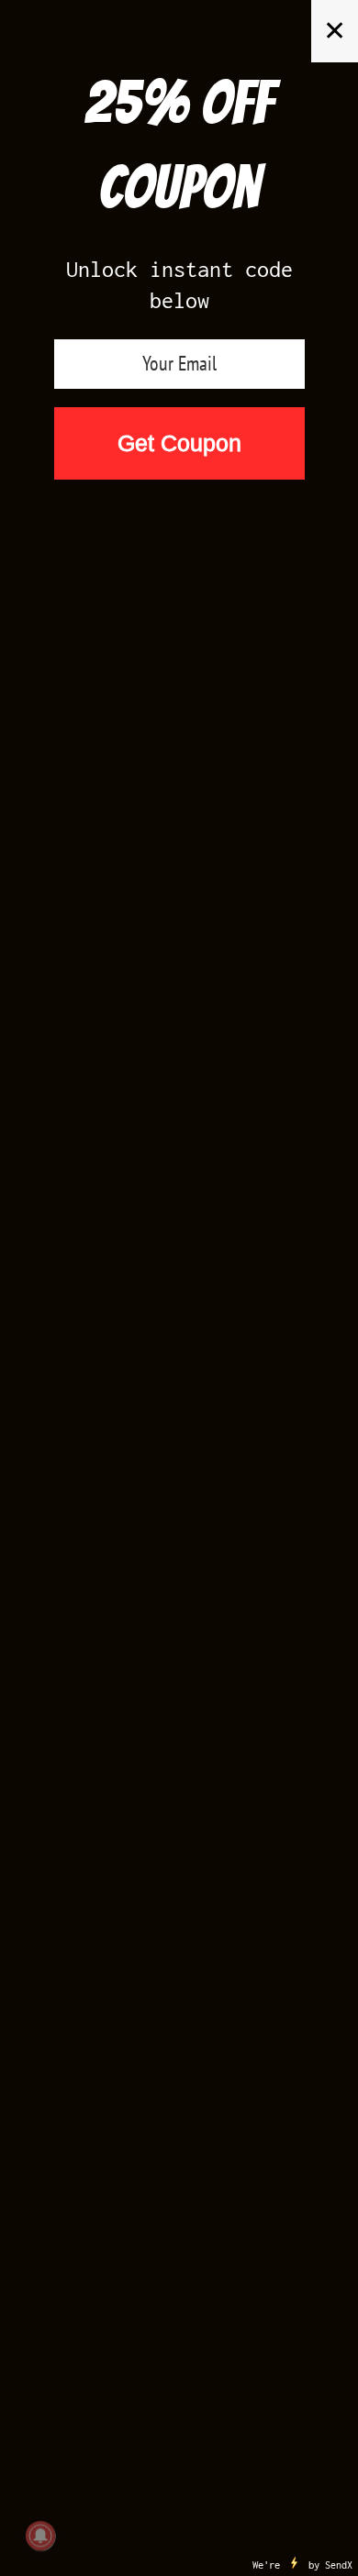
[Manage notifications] (40, 2536)
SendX (339, 2565)
